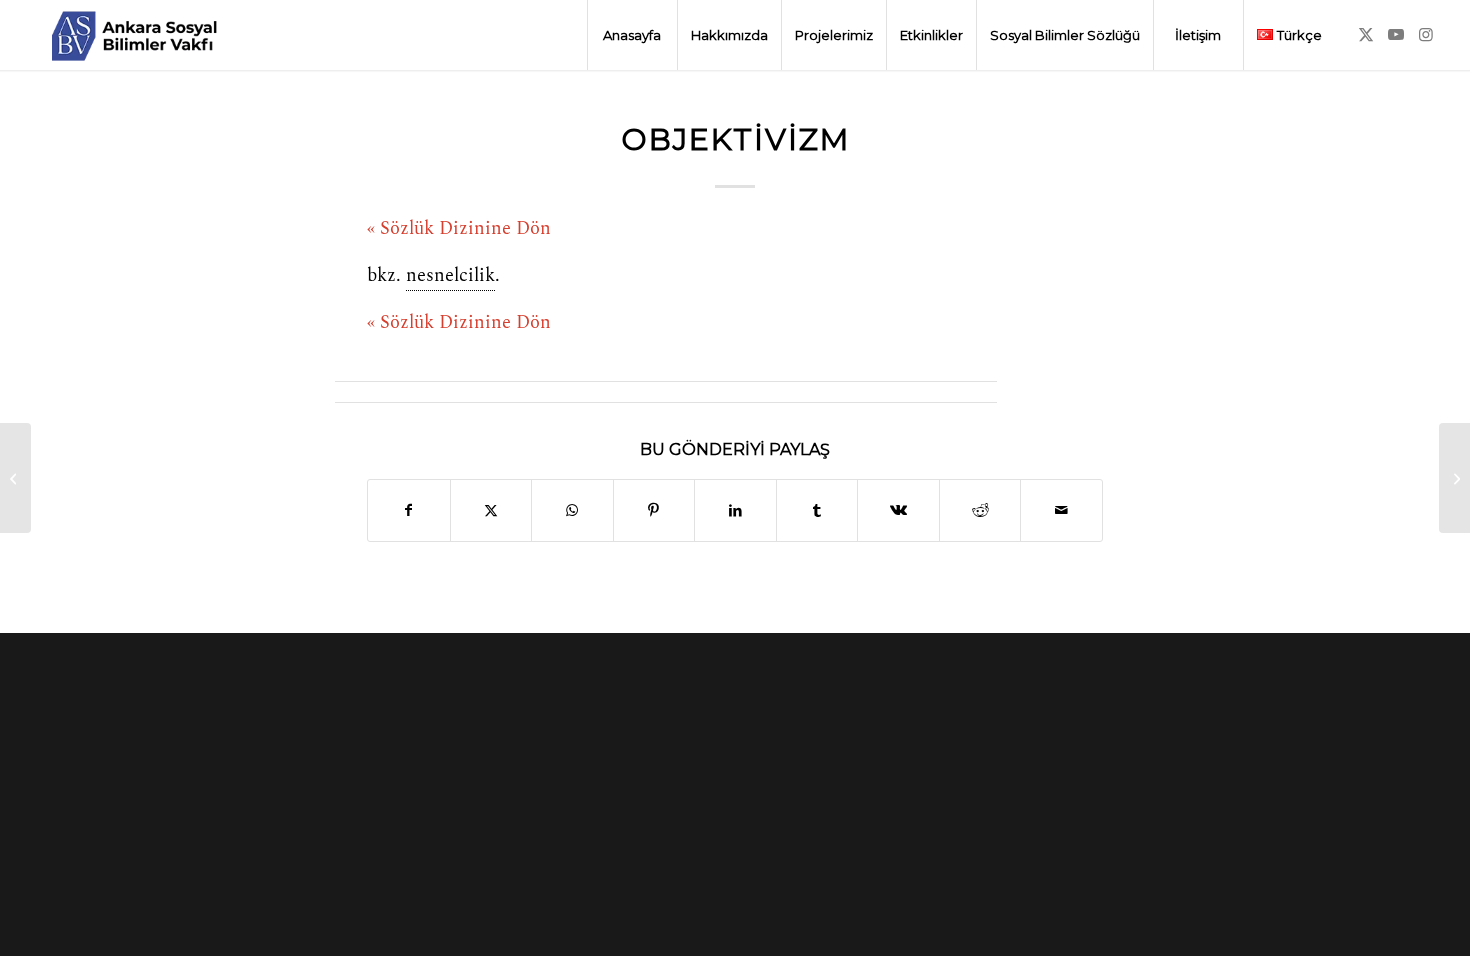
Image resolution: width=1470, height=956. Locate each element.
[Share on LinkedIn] (735, 510)
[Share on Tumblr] (817, 510)
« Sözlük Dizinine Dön (459, 229)
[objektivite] (15, 478)
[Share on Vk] (898, 510)
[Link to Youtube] (1396, 34)
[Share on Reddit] (980, 510)
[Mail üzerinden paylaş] (1061, 510)
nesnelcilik (450, 276)
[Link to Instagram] (1426, 34)
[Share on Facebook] (409, 510)
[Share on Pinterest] (654, 510)
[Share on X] (491, 510)
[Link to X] (1366, 34)
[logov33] (134, 35)
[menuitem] (632, 35)
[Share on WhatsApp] (572, 510)
